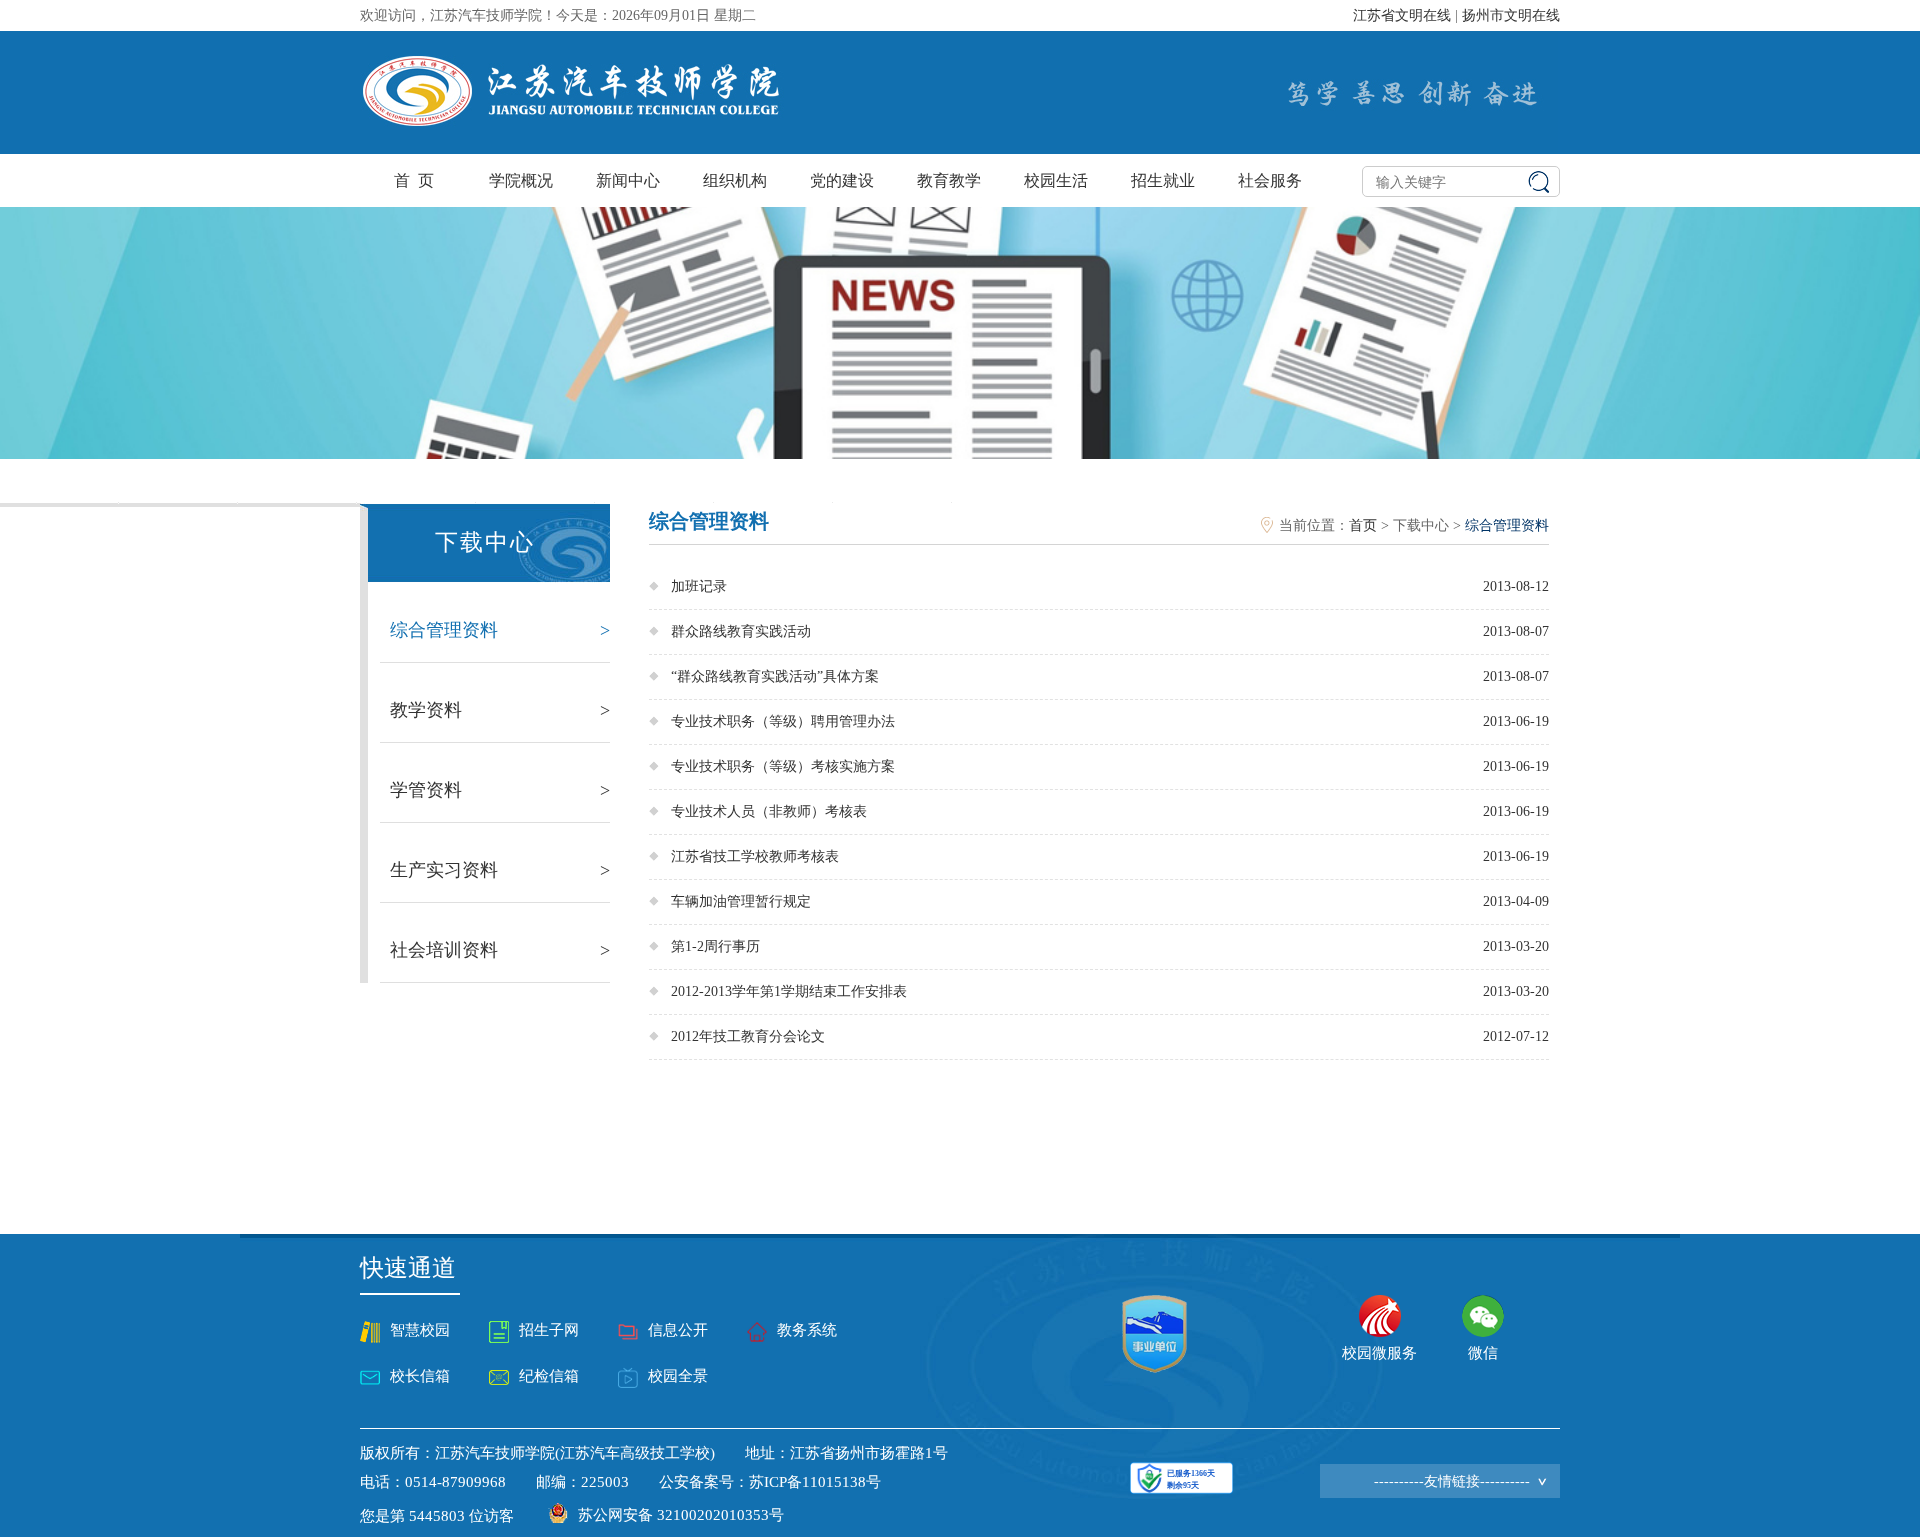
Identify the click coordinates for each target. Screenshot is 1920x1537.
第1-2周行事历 (715, 946)
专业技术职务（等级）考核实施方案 (783, 766)
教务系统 (807, 1330)
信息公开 (678, 1330)
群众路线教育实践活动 (741, 631)
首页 (1363, 525)
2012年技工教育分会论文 (748, 1036)
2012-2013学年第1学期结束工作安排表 (789, 991)
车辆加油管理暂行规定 (741, 901)
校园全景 (678, 1376)
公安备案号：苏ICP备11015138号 (770, 1482)
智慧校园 (420, 1330)
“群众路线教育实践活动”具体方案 (775, 676)
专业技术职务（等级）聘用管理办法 (783, 721)
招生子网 (549, 1330)
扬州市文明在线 (1511, 15)
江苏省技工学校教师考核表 (755, 856)
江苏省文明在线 (1402, 15)
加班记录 (699, 586)
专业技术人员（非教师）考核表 (769, 811)
